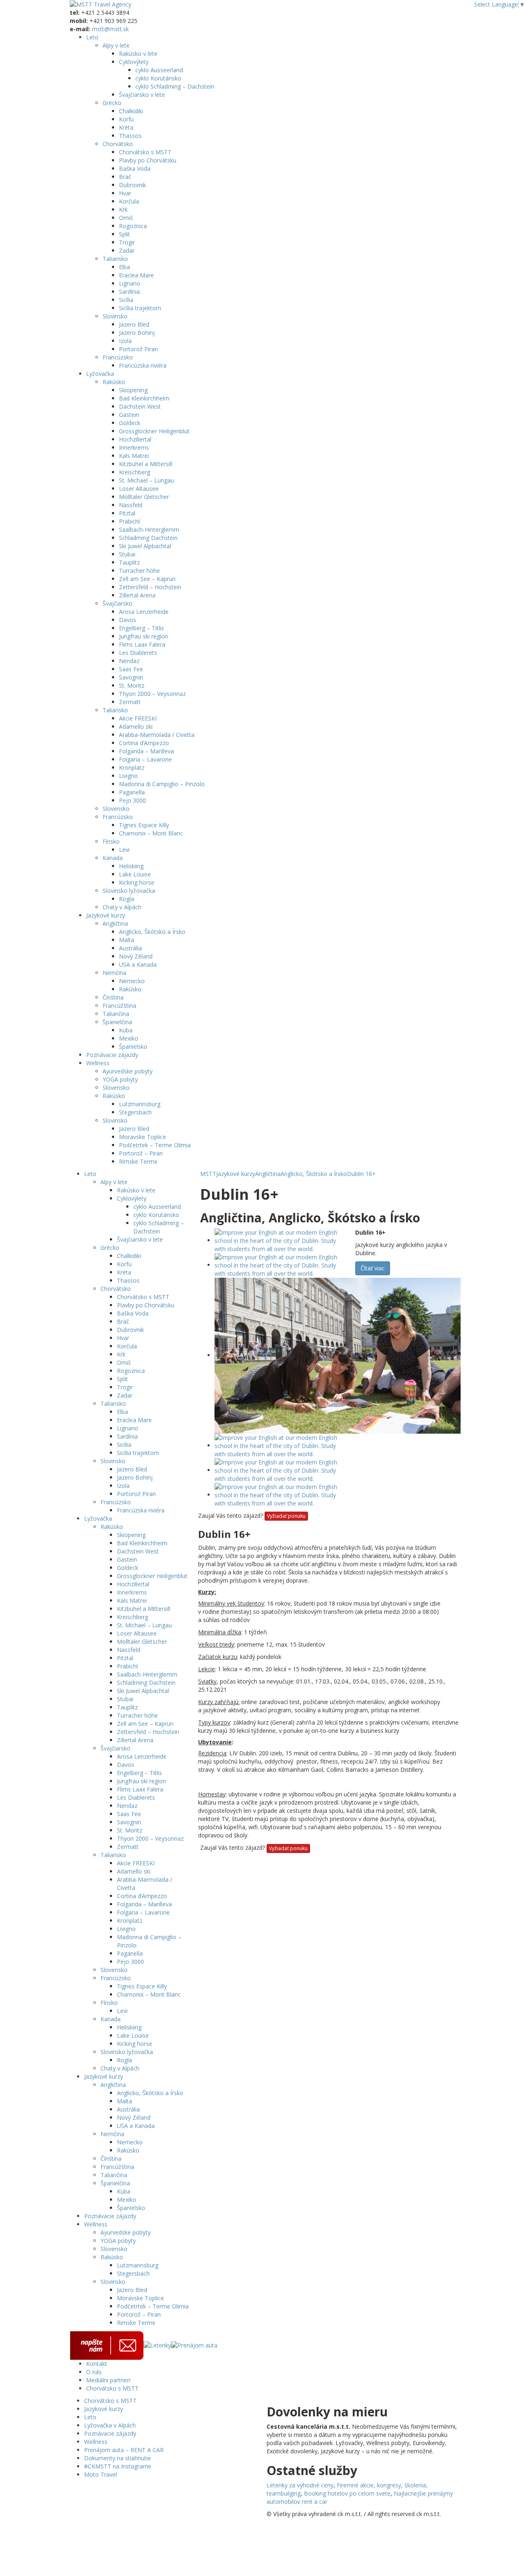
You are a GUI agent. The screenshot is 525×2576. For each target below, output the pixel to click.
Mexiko (129, 1038)
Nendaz (129, 661)
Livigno (128, 776)
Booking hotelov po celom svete (347, 2493)
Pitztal (127, 513)
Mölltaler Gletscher (144, 497)
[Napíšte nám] (107, 2345)
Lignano (130, 283)
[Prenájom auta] (194, 2345)
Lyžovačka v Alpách (110, 2425)
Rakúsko (114, 382)
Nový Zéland (136, 956)
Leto (92, 37)
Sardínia (129, 292)
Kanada (113, 858)
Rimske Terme (138, 1161)
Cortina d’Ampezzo (144, 743)
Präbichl (129, 521)
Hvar (125, 193)
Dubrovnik (132, 185)
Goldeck (130, 423)
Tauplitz (129, 562)
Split (124, 234)
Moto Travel (100, 2474)
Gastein (129, 415)
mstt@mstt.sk (110, 29)
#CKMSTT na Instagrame (118, 2466)
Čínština (113, 997)
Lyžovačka (100, 374)
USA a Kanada (138, 964)
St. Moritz (132, 685)
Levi (124, 850)
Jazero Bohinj (137, 333)
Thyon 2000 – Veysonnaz (152, 694)
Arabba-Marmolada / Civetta (157, 735)
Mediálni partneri (108, 2380)
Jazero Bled (134, 324)
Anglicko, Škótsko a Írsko (152, 932)
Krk (123, 209)
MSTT (208, 1174)
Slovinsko (115, 316)
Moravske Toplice (143, 1137)
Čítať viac (373, 1268)
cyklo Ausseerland (159, 70)
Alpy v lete (116, 45)
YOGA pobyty (120, 1079)
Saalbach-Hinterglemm (149, 530)
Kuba (126, 1030)
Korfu (126, 119)
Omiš (126, 218)
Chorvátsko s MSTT (145, 152)
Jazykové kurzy (106, 915)
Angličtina (115, 923)
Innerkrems (134, 447)
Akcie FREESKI (138, 718)
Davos (128, 620)
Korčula (129, 201)
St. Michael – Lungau (146, 480)
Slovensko (116, 809)
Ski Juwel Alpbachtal (145, 546)
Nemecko (132, 981)
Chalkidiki (131, 111)
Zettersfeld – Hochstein (150, 587)
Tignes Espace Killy (144, 825)
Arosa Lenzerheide (144, 612)
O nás (94, 2372)
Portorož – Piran (141, 1153)
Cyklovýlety (134, 62)
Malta (127, 940)
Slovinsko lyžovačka (129, 891)
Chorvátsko (118, 144)
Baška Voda (135, 168)
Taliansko (115, 259)
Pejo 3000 (132, 800)
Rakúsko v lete (138, 54)
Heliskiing (131, 866)
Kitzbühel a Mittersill (146, 464)
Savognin (131, 677)
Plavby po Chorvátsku (148, 160)
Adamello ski (136, 726)
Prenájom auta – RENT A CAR (124, 2450)
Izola (125, 341)
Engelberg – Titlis (142, 628)
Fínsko (111, 841)
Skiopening (133, 390)
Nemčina (114, 973)
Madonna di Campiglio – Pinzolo (162, 784)
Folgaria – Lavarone (145, 759)
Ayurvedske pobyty (128, 1071)
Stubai (127, 554)
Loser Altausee (139, 488)
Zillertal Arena (137, 595)
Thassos (130, 136)
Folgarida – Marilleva (146, 751)
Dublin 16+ (361, 1174)
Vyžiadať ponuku (286, 1516)
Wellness (98, 1063)
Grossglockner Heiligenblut (154, 431)
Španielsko (133, 1047)
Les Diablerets (138, 653)
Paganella (132, 792)
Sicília (126, 300)
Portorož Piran (138, 349)
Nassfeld (131, 505)
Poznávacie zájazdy (112, 1055)
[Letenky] (157, 2345)
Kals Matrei (134, 456)
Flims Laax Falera (142, 644)
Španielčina (117, 1022)
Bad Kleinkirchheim (144, 398)
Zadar (127, 251)
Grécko (112, 103)
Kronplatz (132, 768)
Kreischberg (135, 472)
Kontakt (97, 2364)
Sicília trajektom (140, 308)
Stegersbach (135, 1112)
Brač (125, 177)
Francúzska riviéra (143, 365)
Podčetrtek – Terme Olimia (155, 1145)
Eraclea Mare (136, 275)
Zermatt (130, 702)
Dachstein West (140, 406)
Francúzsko (118, 357)
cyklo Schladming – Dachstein (175, 86)
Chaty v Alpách (122, 907)
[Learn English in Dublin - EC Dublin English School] (281, 1240)
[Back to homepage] (100, 4)
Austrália (130, 948)
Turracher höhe (139, 571)
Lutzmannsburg (140, 1104)
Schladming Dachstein (148, 538)
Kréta (126, 127)
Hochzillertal (135, 439)
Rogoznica (133, 226)
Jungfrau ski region (144, 636)
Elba (124, 267)
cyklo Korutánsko (158, 78)
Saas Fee (131, 669)
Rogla (127, 899)
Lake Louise (135, 874)
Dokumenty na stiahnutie (118, 2458)
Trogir (127, 242)
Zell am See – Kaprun (147, 579)
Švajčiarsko (118, 603)
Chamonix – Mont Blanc (151, 833)
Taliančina (116, 1014)
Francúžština (119, 1005)
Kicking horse (137, 882)
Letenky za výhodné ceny (300, 2485)
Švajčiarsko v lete (142, 95)
